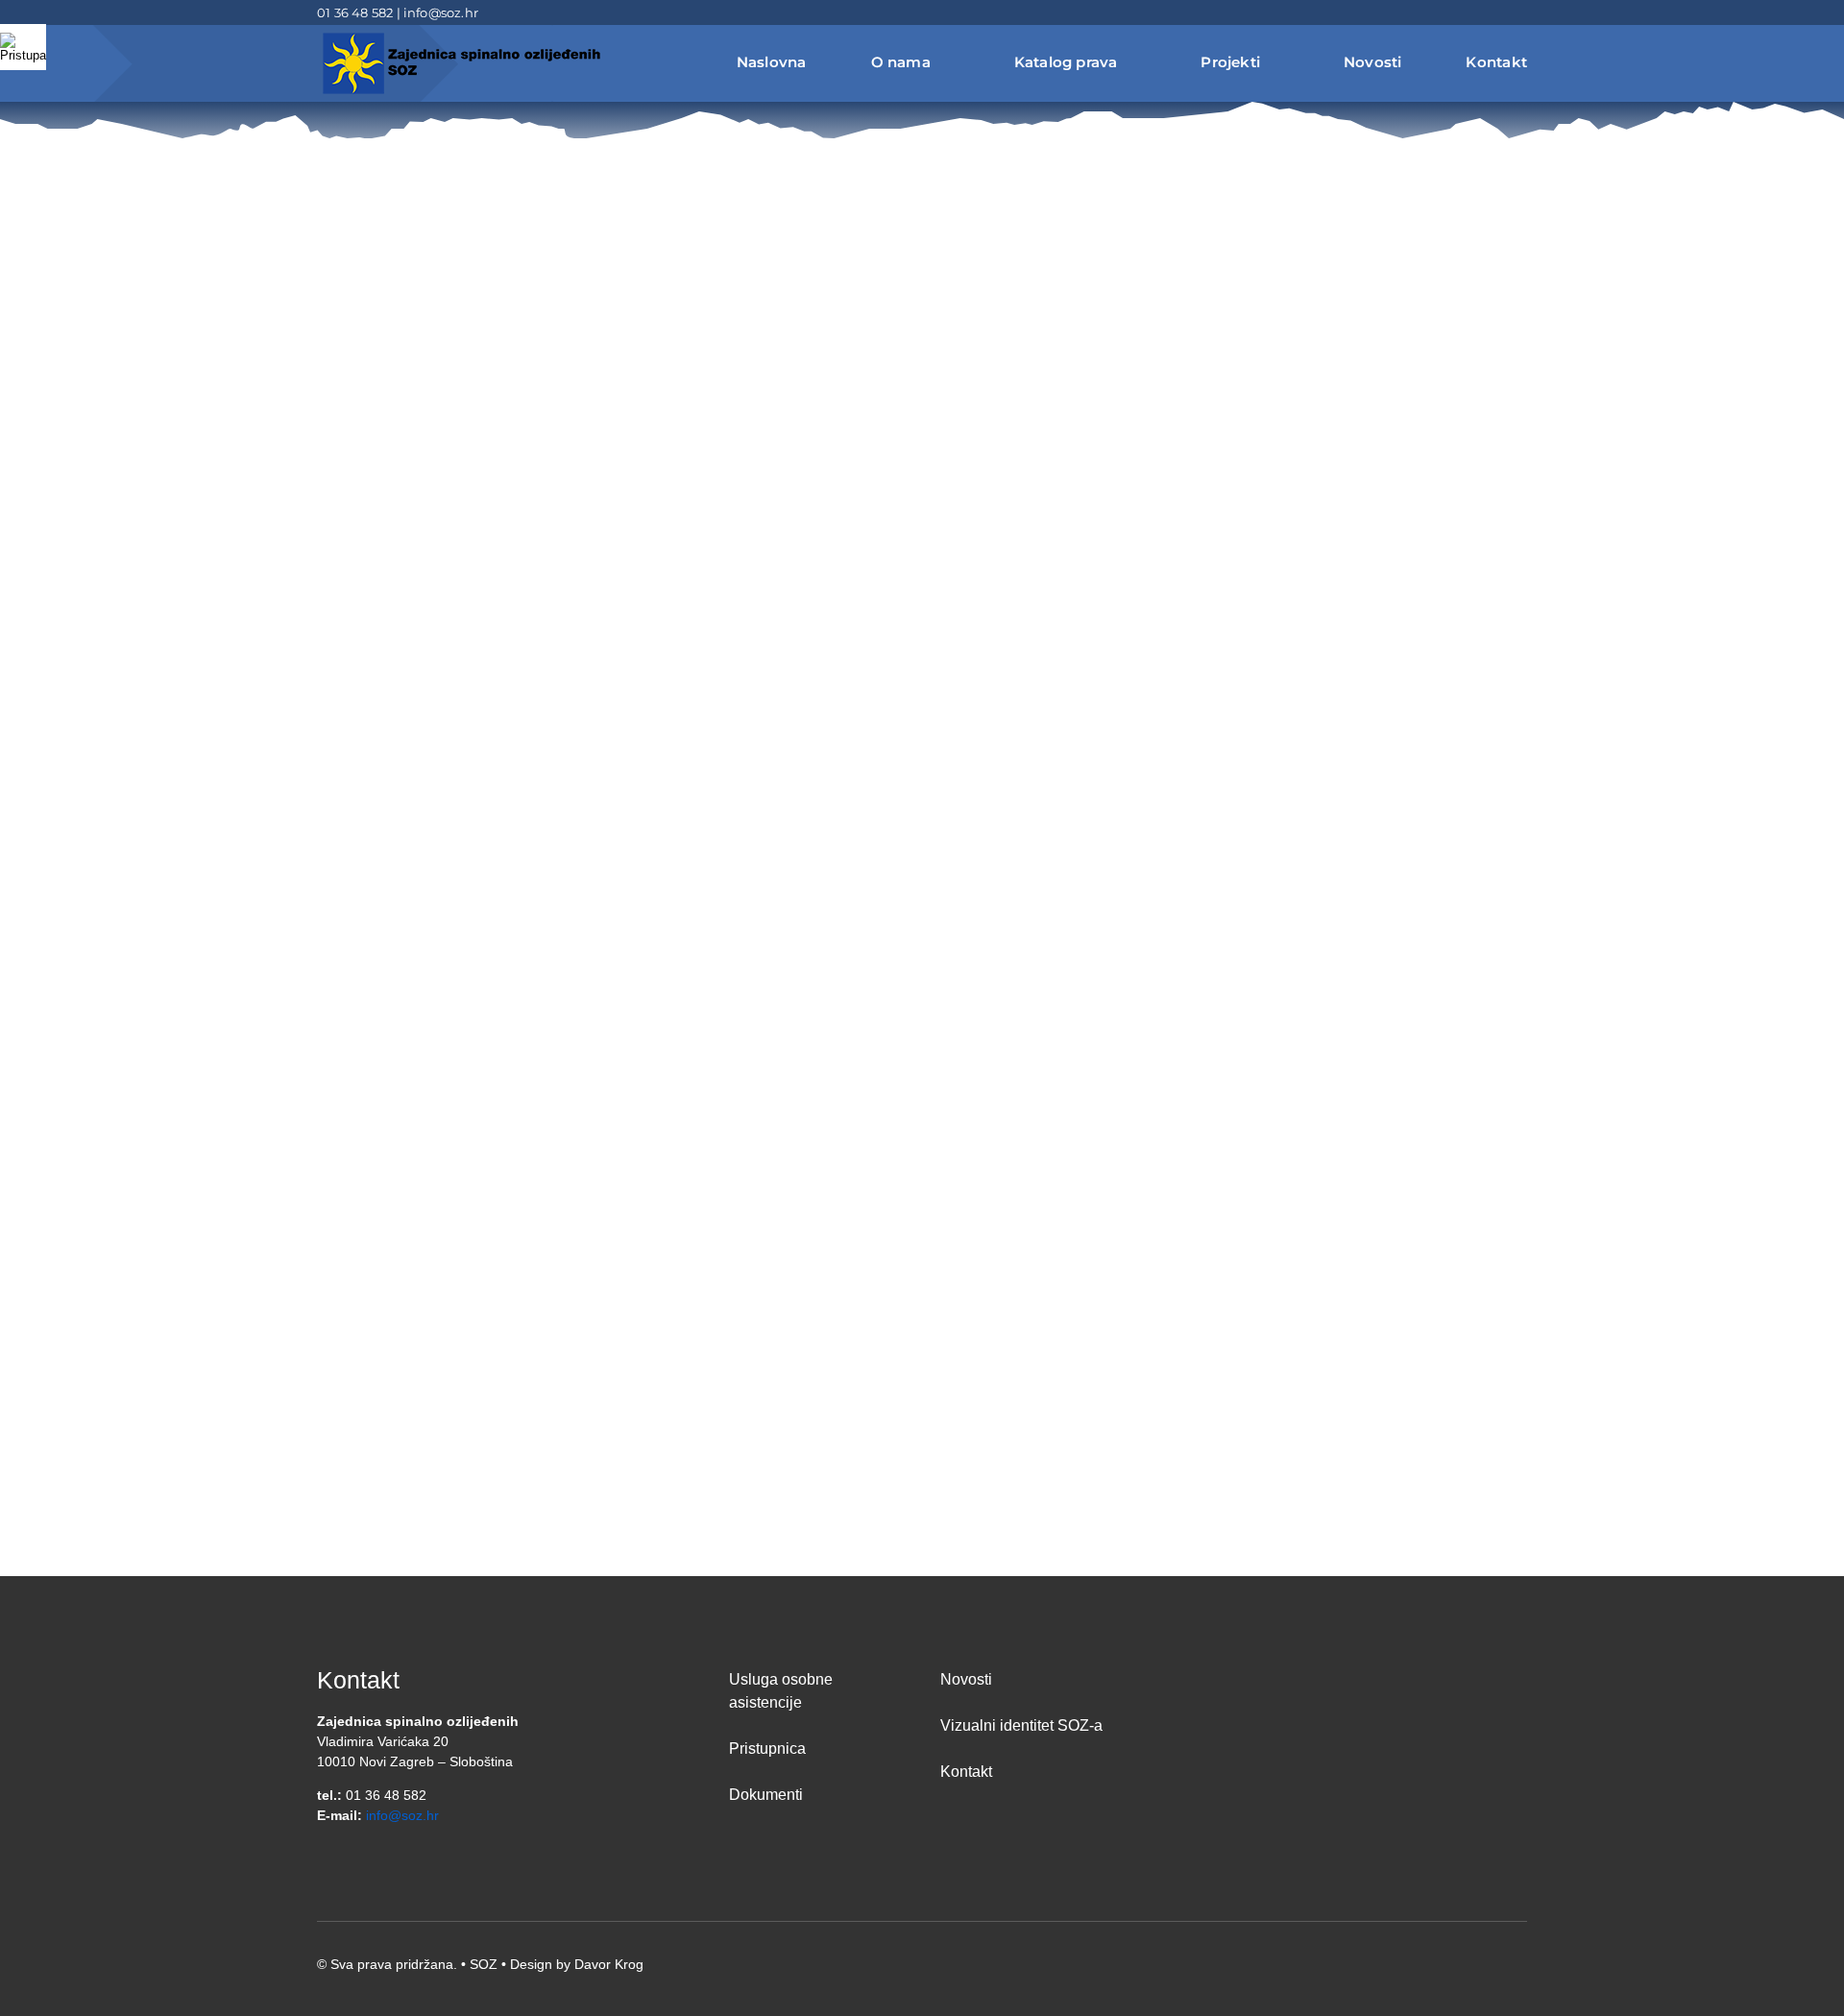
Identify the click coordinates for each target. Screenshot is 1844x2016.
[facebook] (1460, 12)
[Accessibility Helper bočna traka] (23, 47)
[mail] (1491, 12)
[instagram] (1521, 12)
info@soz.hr (441, 12)
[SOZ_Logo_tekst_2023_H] (461, 36)
